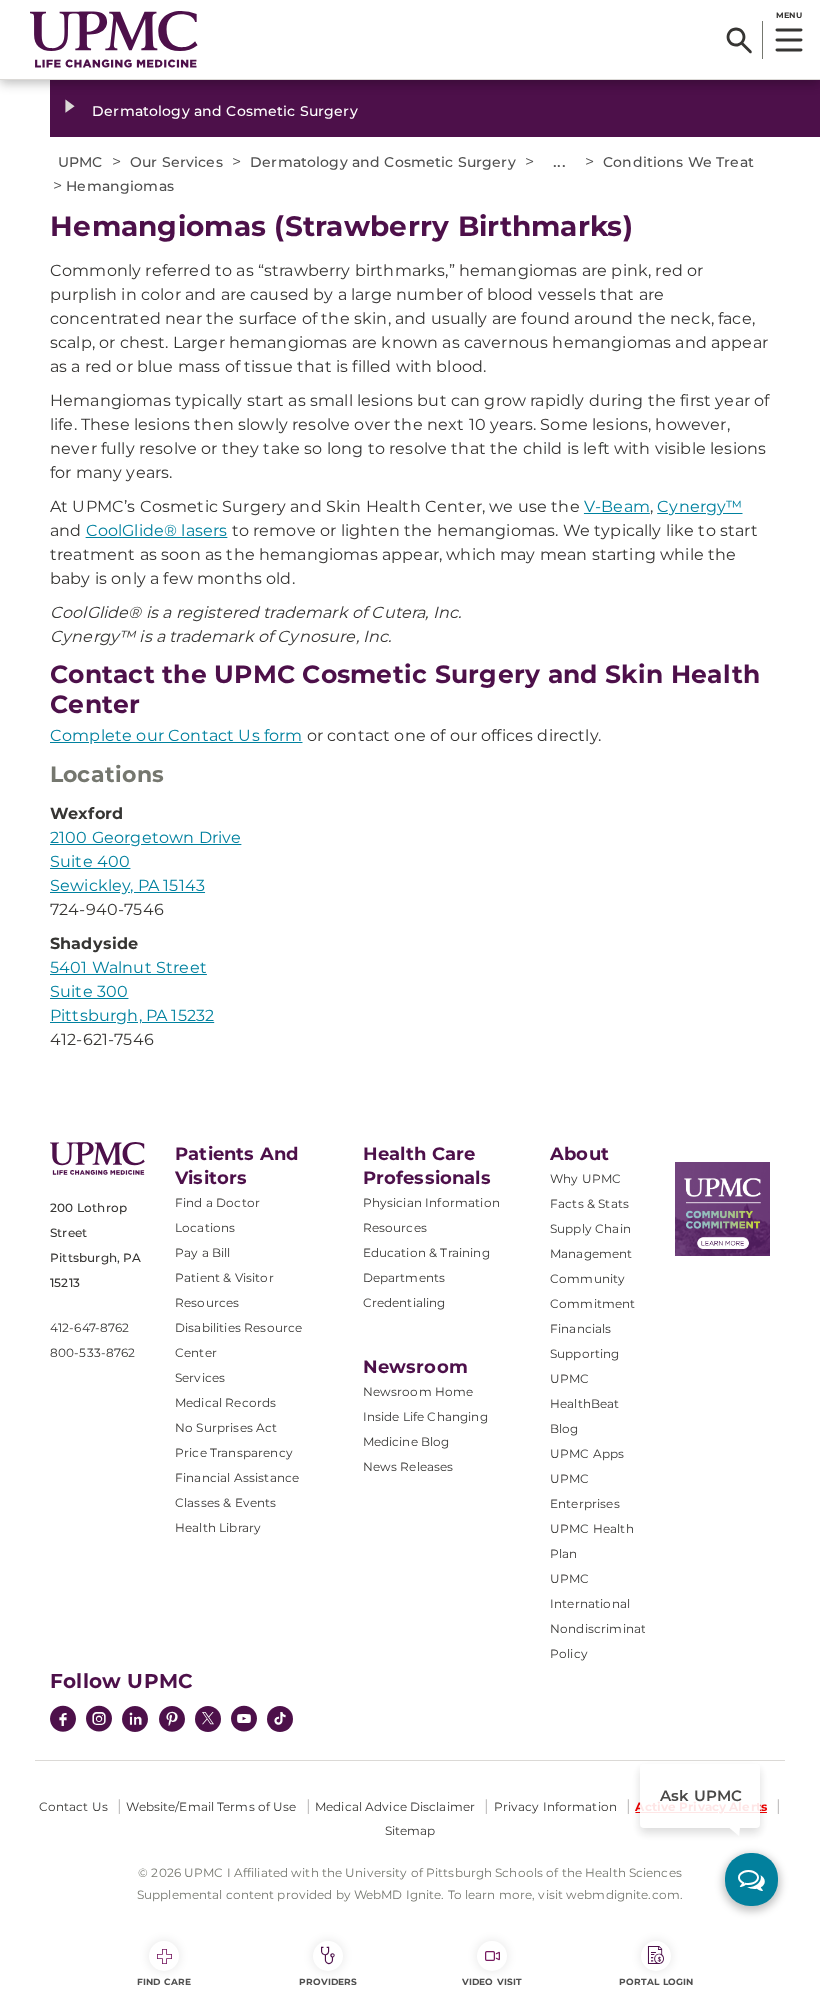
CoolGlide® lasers (157, 530)
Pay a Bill (203, 1252)
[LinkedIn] (135, 1721)
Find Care (164, 1981)
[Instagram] (99, 1721)
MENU (788, 15)
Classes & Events (226, 1502)
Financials (581, 1328)
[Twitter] (208, 1719)
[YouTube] (244, 1721)
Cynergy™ (699, 506)
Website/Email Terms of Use (211, 1806)
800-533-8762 (92, 1352)
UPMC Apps (587, 1453)
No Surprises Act (226, 1427)
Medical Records (225, 1402)
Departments (404, 1277)
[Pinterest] (172, 1721)
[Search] (739, 40)
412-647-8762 (89, 1327)
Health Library (218, 1527)
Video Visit (492, 1981)
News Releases (408, 1466)
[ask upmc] (751, 1879)
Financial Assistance (237, 1477)
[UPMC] (114, 40)
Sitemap (410, 1830)
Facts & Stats (589, 1203)
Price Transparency (234, 1452)
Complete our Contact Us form (176, 735)
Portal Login (656, 1981)
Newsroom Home (418, 1391)
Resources (395, 1227)
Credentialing (404, 1302)
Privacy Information (555, 1806)
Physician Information (431, 1202)
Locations (205, 1227)
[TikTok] (280, 1719)
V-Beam (617, 506)
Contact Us (73, 1806)
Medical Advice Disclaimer (395, 1806)
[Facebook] (63, 1721)
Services (200, 1377)
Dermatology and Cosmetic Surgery (224, 111)
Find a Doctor (217, 1202)
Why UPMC (585, 1178)
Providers (328, 1981)
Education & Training (426, 1252)
